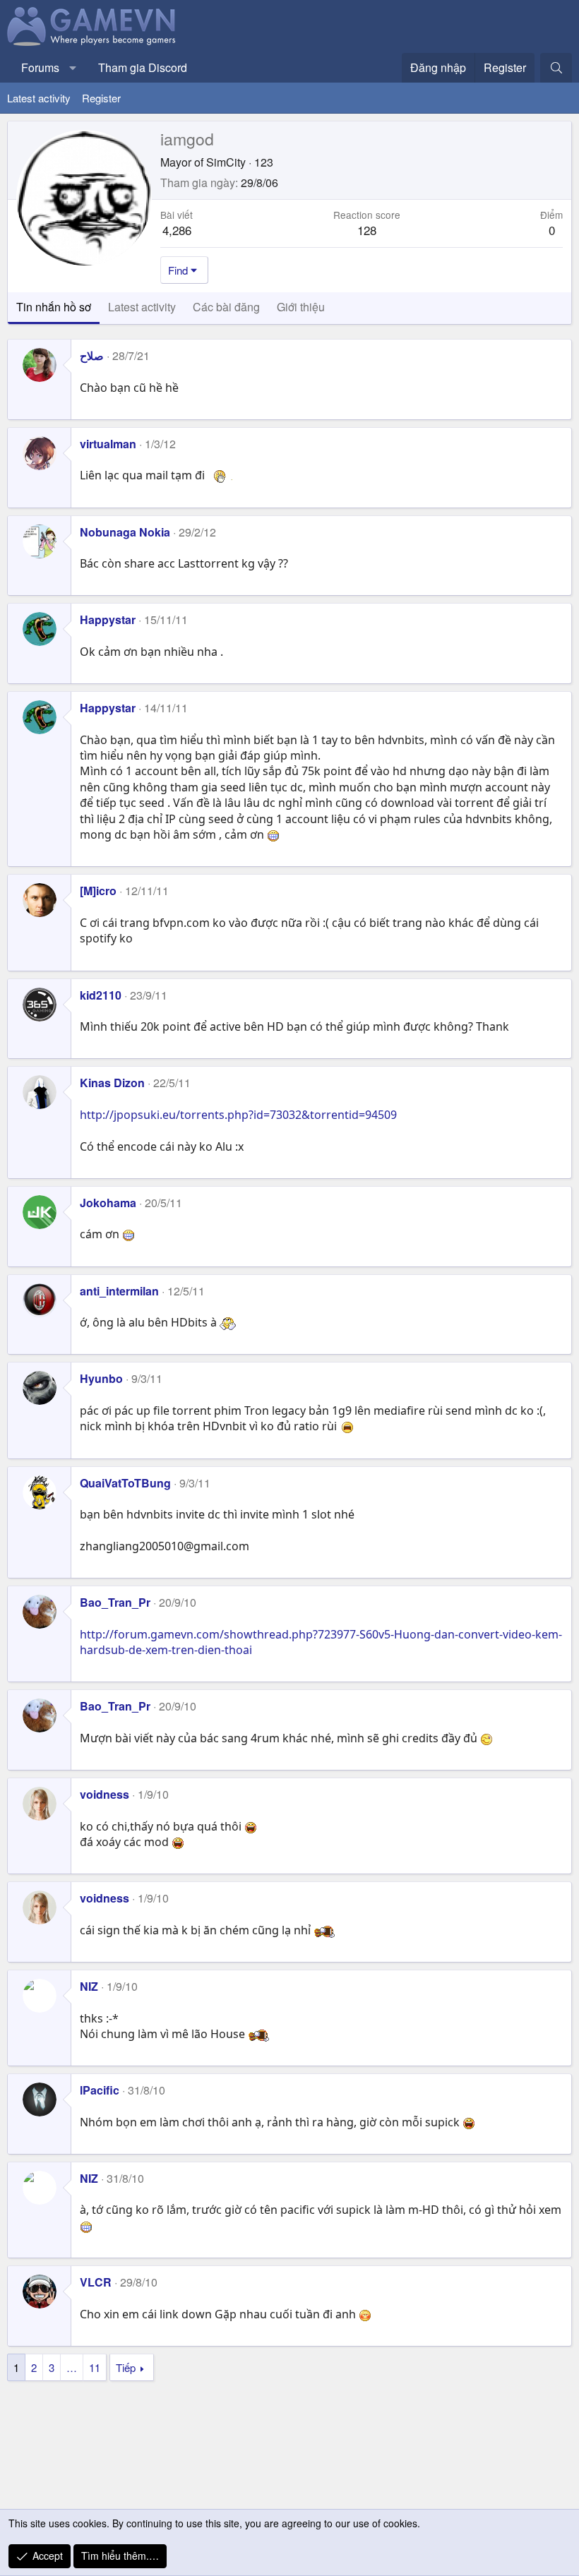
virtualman (108, 444)
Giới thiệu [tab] (301, 307)
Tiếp (126, 2367)
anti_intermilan (119, 1291)
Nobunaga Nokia (125, 532)
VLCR (96, 2282)
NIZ (89, 1986)
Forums (40, 67)
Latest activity (39, 98)
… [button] (72, 2367)
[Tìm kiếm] (556, 68)
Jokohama (108, 1203)
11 (95, 2367)
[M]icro (98, 891)
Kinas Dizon (112, 1083)
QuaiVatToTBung (125, 1483)
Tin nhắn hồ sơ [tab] (54, 307)
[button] (73, 68)
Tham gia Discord (143, 67)
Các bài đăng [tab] (226, 307)
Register (101, 98)
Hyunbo (101, 1378)
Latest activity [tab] (142, 307)
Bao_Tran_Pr (115, 1602)
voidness (105, 1794)
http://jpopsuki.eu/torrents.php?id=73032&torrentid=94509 (238, 1115)
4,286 (177, 230)
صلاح (92, 355)
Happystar (108, 619)
